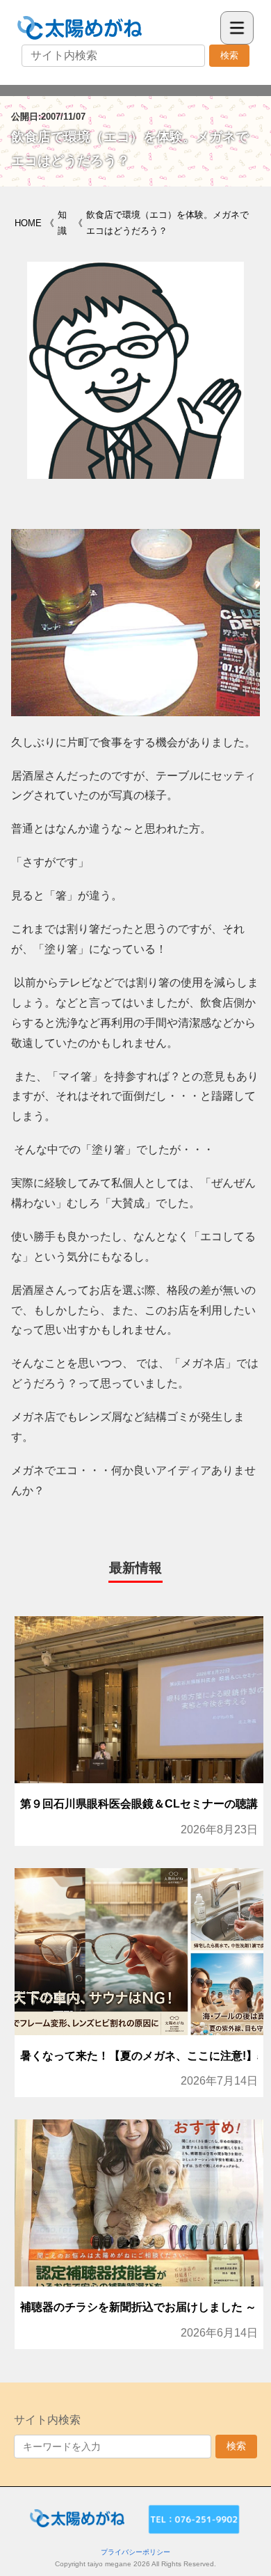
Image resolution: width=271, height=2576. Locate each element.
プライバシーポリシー (135, 2552)
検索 (229, 55)
